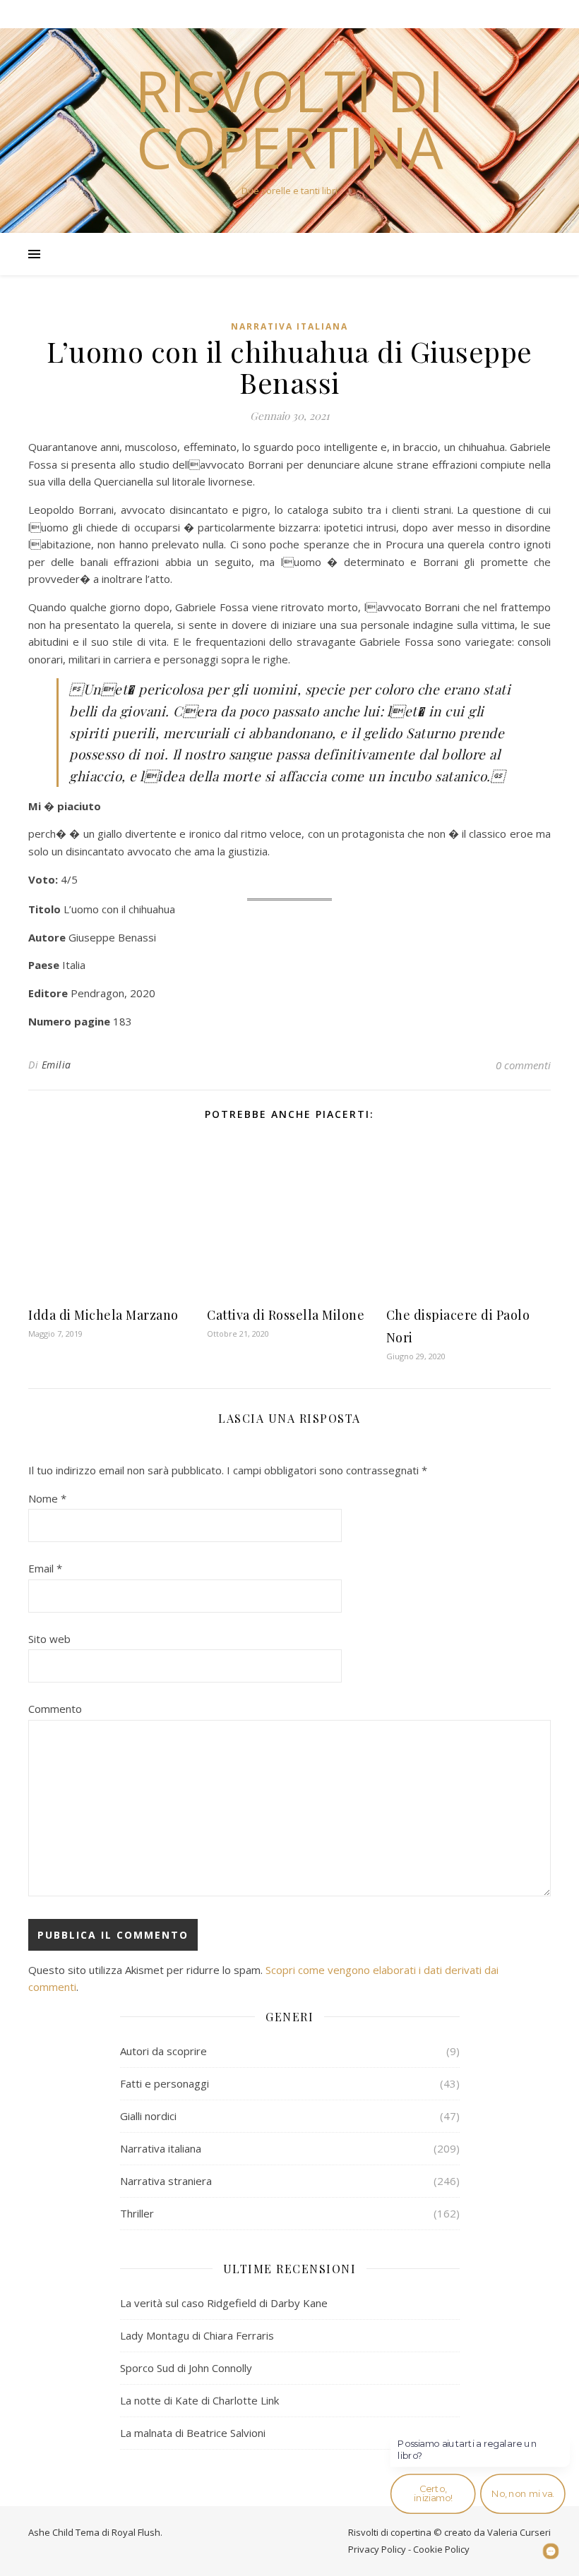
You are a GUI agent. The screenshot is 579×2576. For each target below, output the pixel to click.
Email (45, 1568)
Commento (55, 1709)
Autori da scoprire (163, 2051)
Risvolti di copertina (289, 119)
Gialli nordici (148, 2116)
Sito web (49, 1639)
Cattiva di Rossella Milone (286, 1315)
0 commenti (523, 1065)
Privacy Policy (377, 2549)
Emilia (56, 1065)
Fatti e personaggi (165, 2083)
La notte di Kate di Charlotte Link (199, 2400)
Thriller (137, 2213)
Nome (47, 1498)
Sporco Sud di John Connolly (186, 2368)
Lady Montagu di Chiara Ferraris (197, 2335)
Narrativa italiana (289, 326)
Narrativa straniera (166, 2181)
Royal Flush (136, 2532)
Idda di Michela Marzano (103, 1315)
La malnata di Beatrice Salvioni (193, 2433)
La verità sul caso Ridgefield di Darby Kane (224, 2303)
